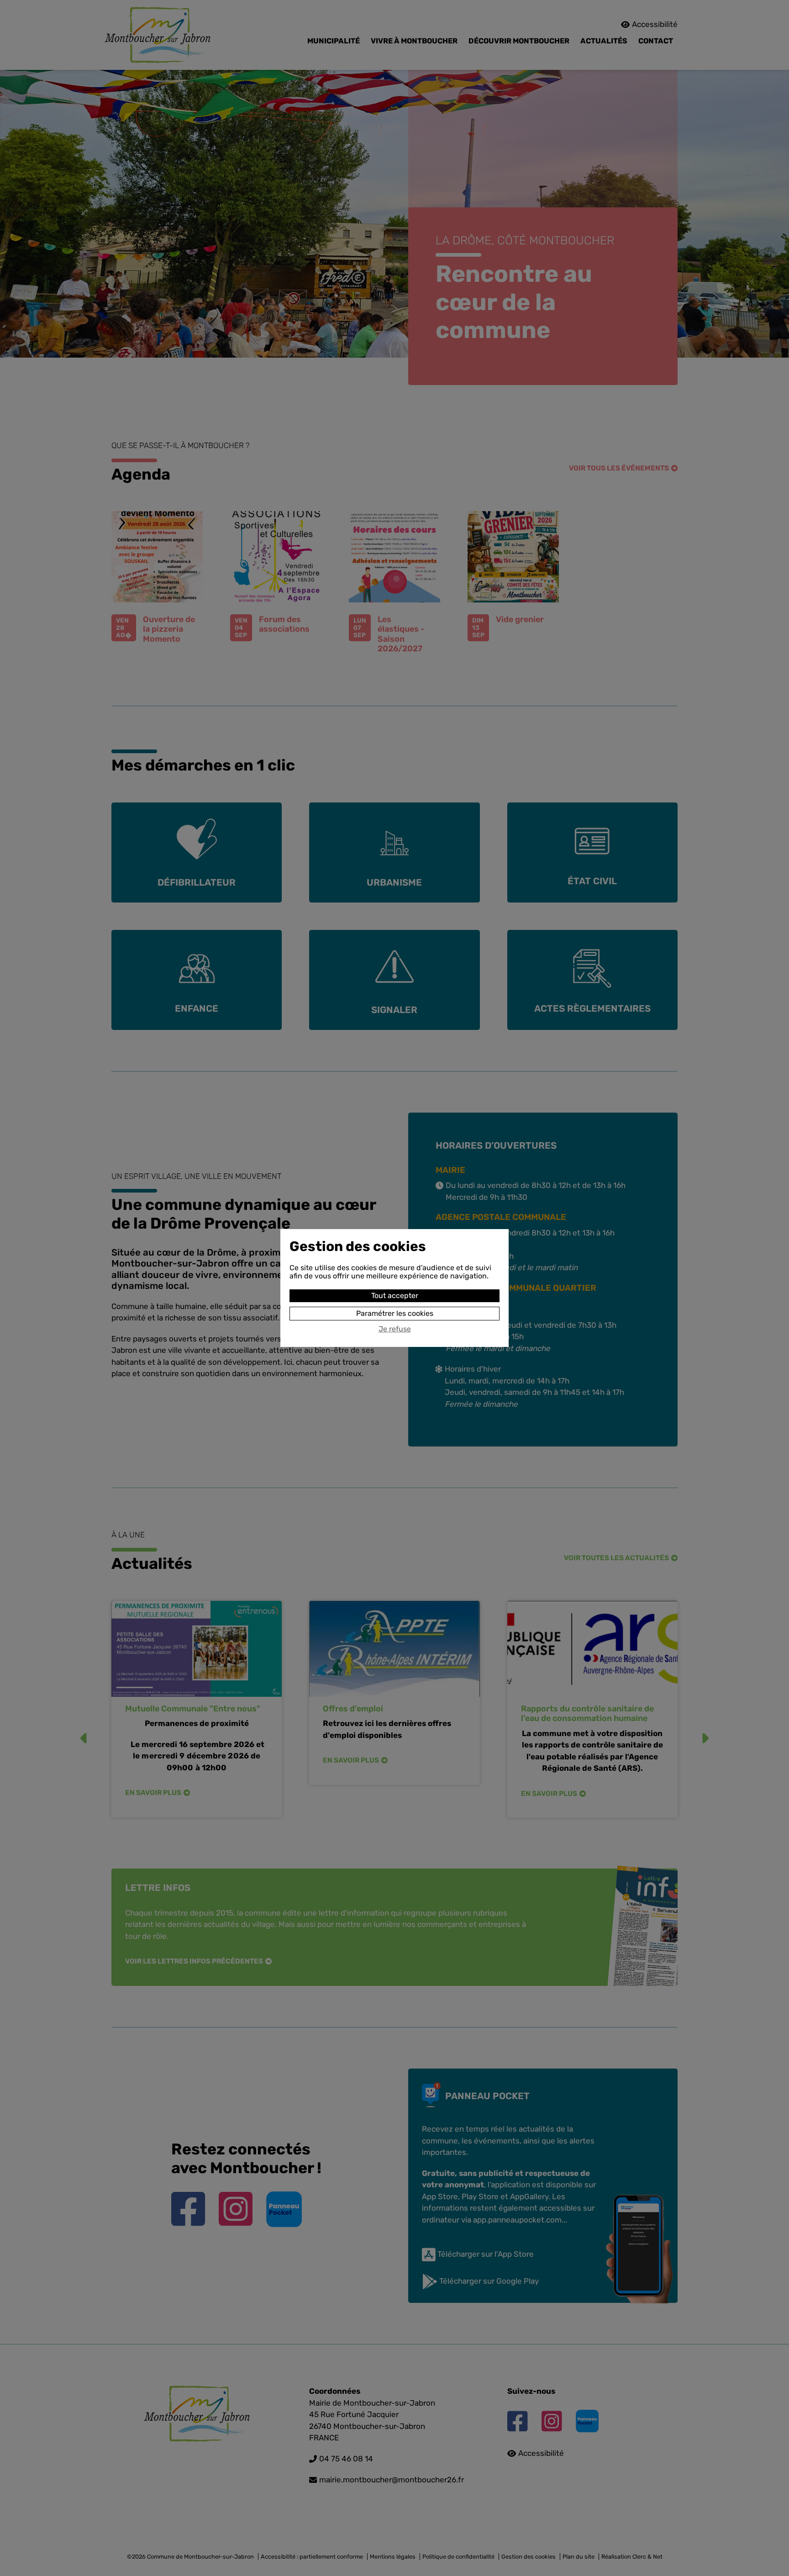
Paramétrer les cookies (395, 1313)
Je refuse (395, 1329)
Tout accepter (395, 1296)
